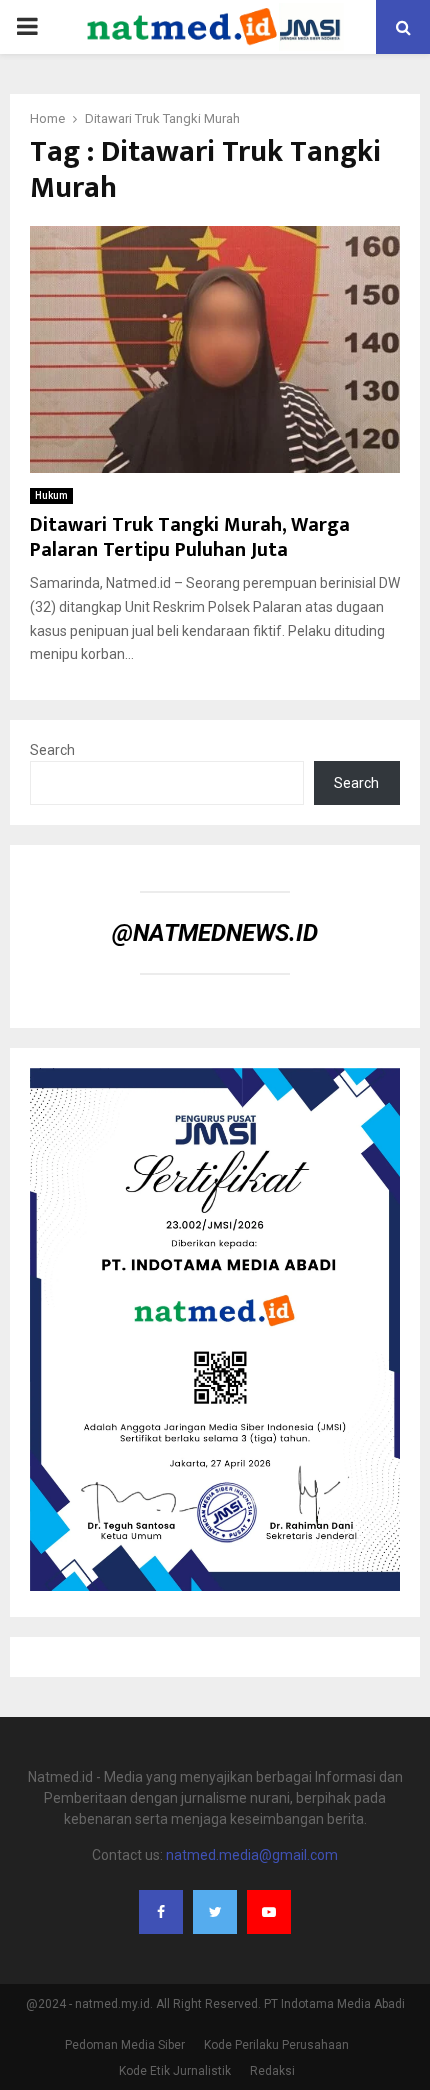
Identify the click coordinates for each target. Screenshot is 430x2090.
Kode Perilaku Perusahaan (276, 2045)
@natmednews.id (215, 933)
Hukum (51, 495)
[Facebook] (161, 1912)
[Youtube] (269, 1912)
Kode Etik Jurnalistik (175, 2071)
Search (52, 750)
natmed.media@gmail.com (252, 1855)
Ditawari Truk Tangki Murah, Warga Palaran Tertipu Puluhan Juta (190, 537)
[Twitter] (215, 1912)
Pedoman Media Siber (125, 2045)
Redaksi (272, 2071)
